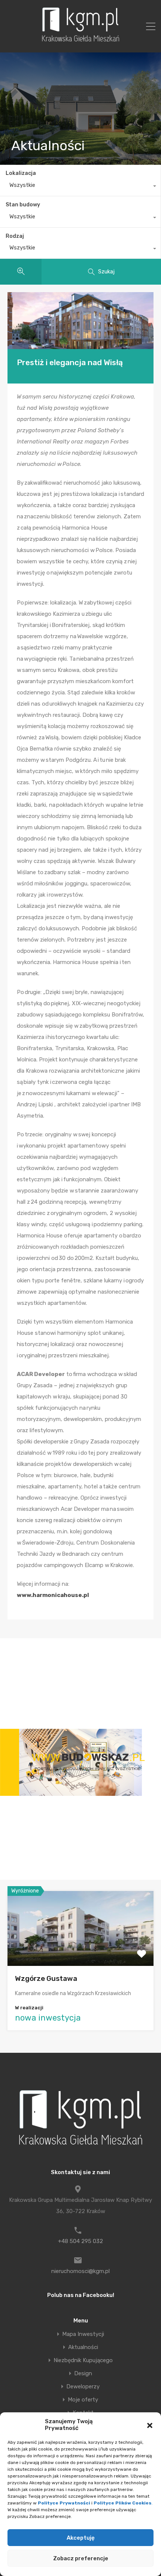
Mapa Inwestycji (83, 2334)
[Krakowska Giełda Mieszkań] (80, 42)
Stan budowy (23, 205)
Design (83, 2374)
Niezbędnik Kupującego (83, 2360)
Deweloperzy (83, 2387)
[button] (150, 2425)
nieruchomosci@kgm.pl (80, 2271)
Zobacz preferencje (81, 2558)
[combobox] (80, 187)
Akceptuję (81, 2538)
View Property (81, 1951)
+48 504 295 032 (80, 2241)
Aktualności (83, 2347)
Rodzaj (15, 236)
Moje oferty (83, 2400)
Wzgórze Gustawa (46, 1978)
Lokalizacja (21, 173)
